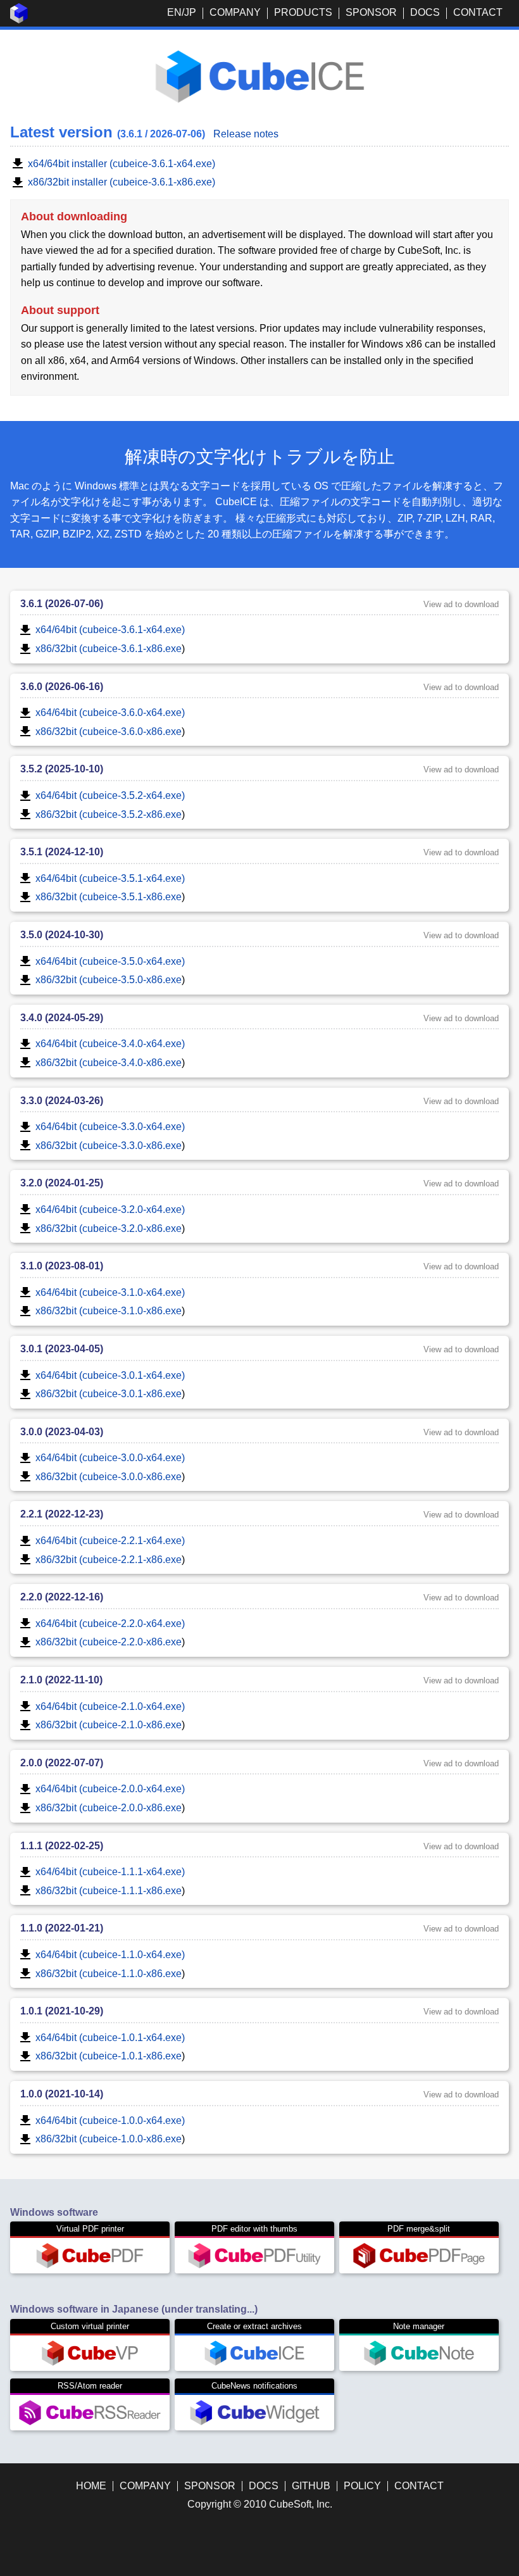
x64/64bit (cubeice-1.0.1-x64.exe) (110, 2038)
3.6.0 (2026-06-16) (62, 687)
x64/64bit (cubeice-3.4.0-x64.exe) (110, 1044)
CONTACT (478, 12)
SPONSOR (371, 12)
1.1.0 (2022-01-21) (62, 1928)
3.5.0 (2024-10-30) (62, 935)
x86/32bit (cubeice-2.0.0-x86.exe (109, 1808)
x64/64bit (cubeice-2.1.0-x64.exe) (110, 1706)
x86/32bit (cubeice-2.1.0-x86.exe (109, 1725)
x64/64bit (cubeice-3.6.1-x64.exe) (110, 630)
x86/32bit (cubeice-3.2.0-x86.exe (109, 1228)
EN (174, 12)
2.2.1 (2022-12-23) (62, 1514)
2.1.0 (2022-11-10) (61, 1680)
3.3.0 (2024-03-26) (62, 1101)
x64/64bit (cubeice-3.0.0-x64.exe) (110, 1458)
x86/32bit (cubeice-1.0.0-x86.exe (109, 2139)
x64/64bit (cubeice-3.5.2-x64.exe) (110, 795)
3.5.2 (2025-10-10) (62, 769)
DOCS (425, 12)
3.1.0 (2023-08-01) (62, 1266)
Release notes (246, 134)
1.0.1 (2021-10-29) (62, 2011)
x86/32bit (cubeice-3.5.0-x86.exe (109, 980)
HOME (91, 2486)
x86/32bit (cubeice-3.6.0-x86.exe (109, 732)
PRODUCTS (303, 12)
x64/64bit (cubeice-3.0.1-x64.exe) (110, 1375)
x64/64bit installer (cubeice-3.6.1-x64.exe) (122, 164)
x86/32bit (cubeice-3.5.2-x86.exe (109, 814)
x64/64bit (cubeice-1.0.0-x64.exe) (110, 2120)
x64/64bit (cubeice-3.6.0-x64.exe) (110, 713)
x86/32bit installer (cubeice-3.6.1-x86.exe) (122, 182)
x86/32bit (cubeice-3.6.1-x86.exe (109, 649)
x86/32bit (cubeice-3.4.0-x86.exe (109, 1063)
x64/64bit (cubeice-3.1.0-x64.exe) (110, 1292)
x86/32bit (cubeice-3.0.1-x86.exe (109, 1394)
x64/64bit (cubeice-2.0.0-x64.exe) (110, 1789)
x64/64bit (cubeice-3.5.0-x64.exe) (110, 961)
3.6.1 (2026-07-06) (62, 604)
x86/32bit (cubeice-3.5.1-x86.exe (109, 897)
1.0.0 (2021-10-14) (62, 2094)
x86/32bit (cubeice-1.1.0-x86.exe (109, 1974)
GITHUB (311, 2486)
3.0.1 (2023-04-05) (62, 1349)
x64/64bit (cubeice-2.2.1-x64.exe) (110, 1541)
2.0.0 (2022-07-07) (62, 1763)
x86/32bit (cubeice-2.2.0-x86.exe (109, 1642)
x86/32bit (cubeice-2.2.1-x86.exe (109, 1560)
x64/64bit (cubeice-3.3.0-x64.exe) (110, 1127)
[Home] (19, 20)
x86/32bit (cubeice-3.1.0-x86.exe (109, 1311)
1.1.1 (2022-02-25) (62, 1846)
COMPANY (235, 12)
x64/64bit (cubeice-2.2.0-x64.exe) (110, 1624)
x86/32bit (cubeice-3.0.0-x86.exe (109, 1477)
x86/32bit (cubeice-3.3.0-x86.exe (109, 1146)
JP (190, 12)
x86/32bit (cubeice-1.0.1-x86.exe (109, 2056)
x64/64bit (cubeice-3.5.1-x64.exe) (110, 878)
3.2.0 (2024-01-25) (62, 1183)
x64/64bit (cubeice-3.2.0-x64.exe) (110, 1209)
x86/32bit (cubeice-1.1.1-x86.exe (109, 1891)
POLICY (362, 2486)
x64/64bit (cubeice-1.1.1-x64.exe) (110, 1872)
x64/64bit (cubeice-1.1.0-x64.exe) (110, 1955)
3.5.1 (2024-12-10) (62, 852)
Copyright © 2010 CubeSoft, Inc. (260, 2504)
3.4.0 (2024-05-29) (62, 1018)
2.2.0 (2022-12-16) (62, 1597)
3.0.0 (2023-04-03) (62, 1432)
